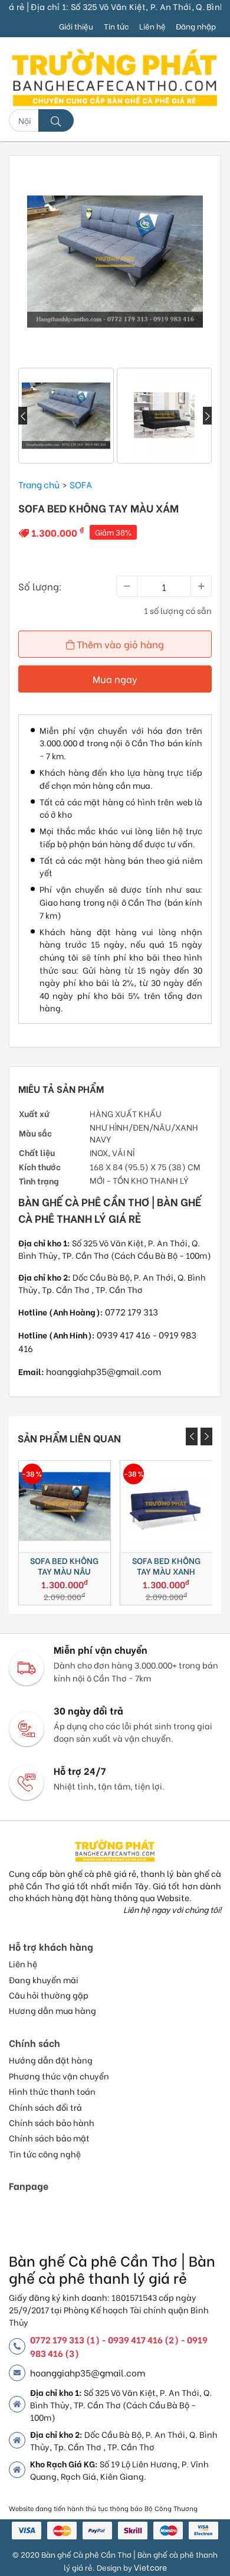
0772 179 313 (132, 1311)
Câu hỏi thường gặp (49, 1995)
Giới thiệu (76, 26)
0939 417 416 (124, 1334)
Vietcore (150, 2567)
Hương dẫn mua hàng (52, 2010)
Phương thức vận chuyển (59, 2076)
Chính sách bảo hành (52, 2123)
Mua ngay (115, 679)
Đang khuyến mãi (44, 1980)
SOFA (81, 484)
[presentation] (23, 416)
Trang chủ (39, 484)
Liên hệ (152, 26)
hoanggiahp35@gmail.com (103, 1371)
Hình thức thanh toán (52, 2091)
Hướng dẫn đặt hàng (51, 2060)
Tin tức (116, 26)
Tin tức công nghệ (45, 2154)
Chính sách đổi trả (45, 2107)
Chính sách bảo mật (49, 2138)
